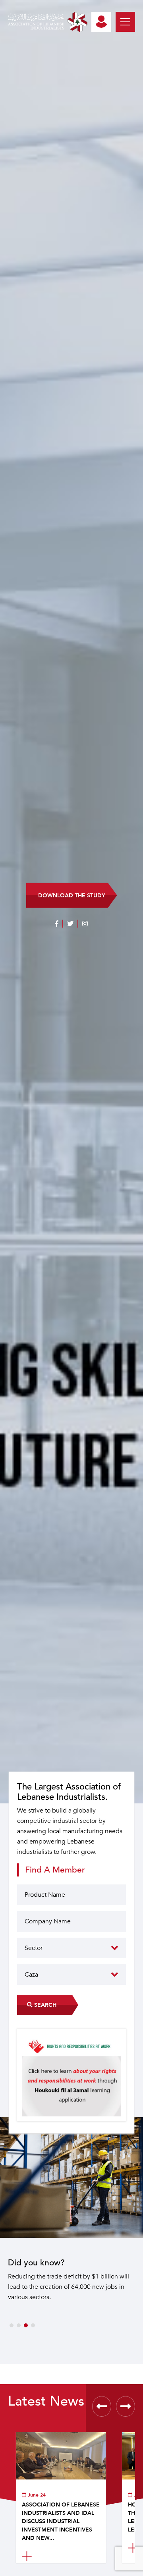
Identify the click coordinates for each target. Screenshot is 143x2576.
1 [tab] (12, 2325)
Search (44, 2005)
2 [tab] (19, 2325)
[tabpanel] (71, 2241)
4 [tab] (33, 2325)
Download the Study (72, 895)
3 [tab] (26, 2325)
